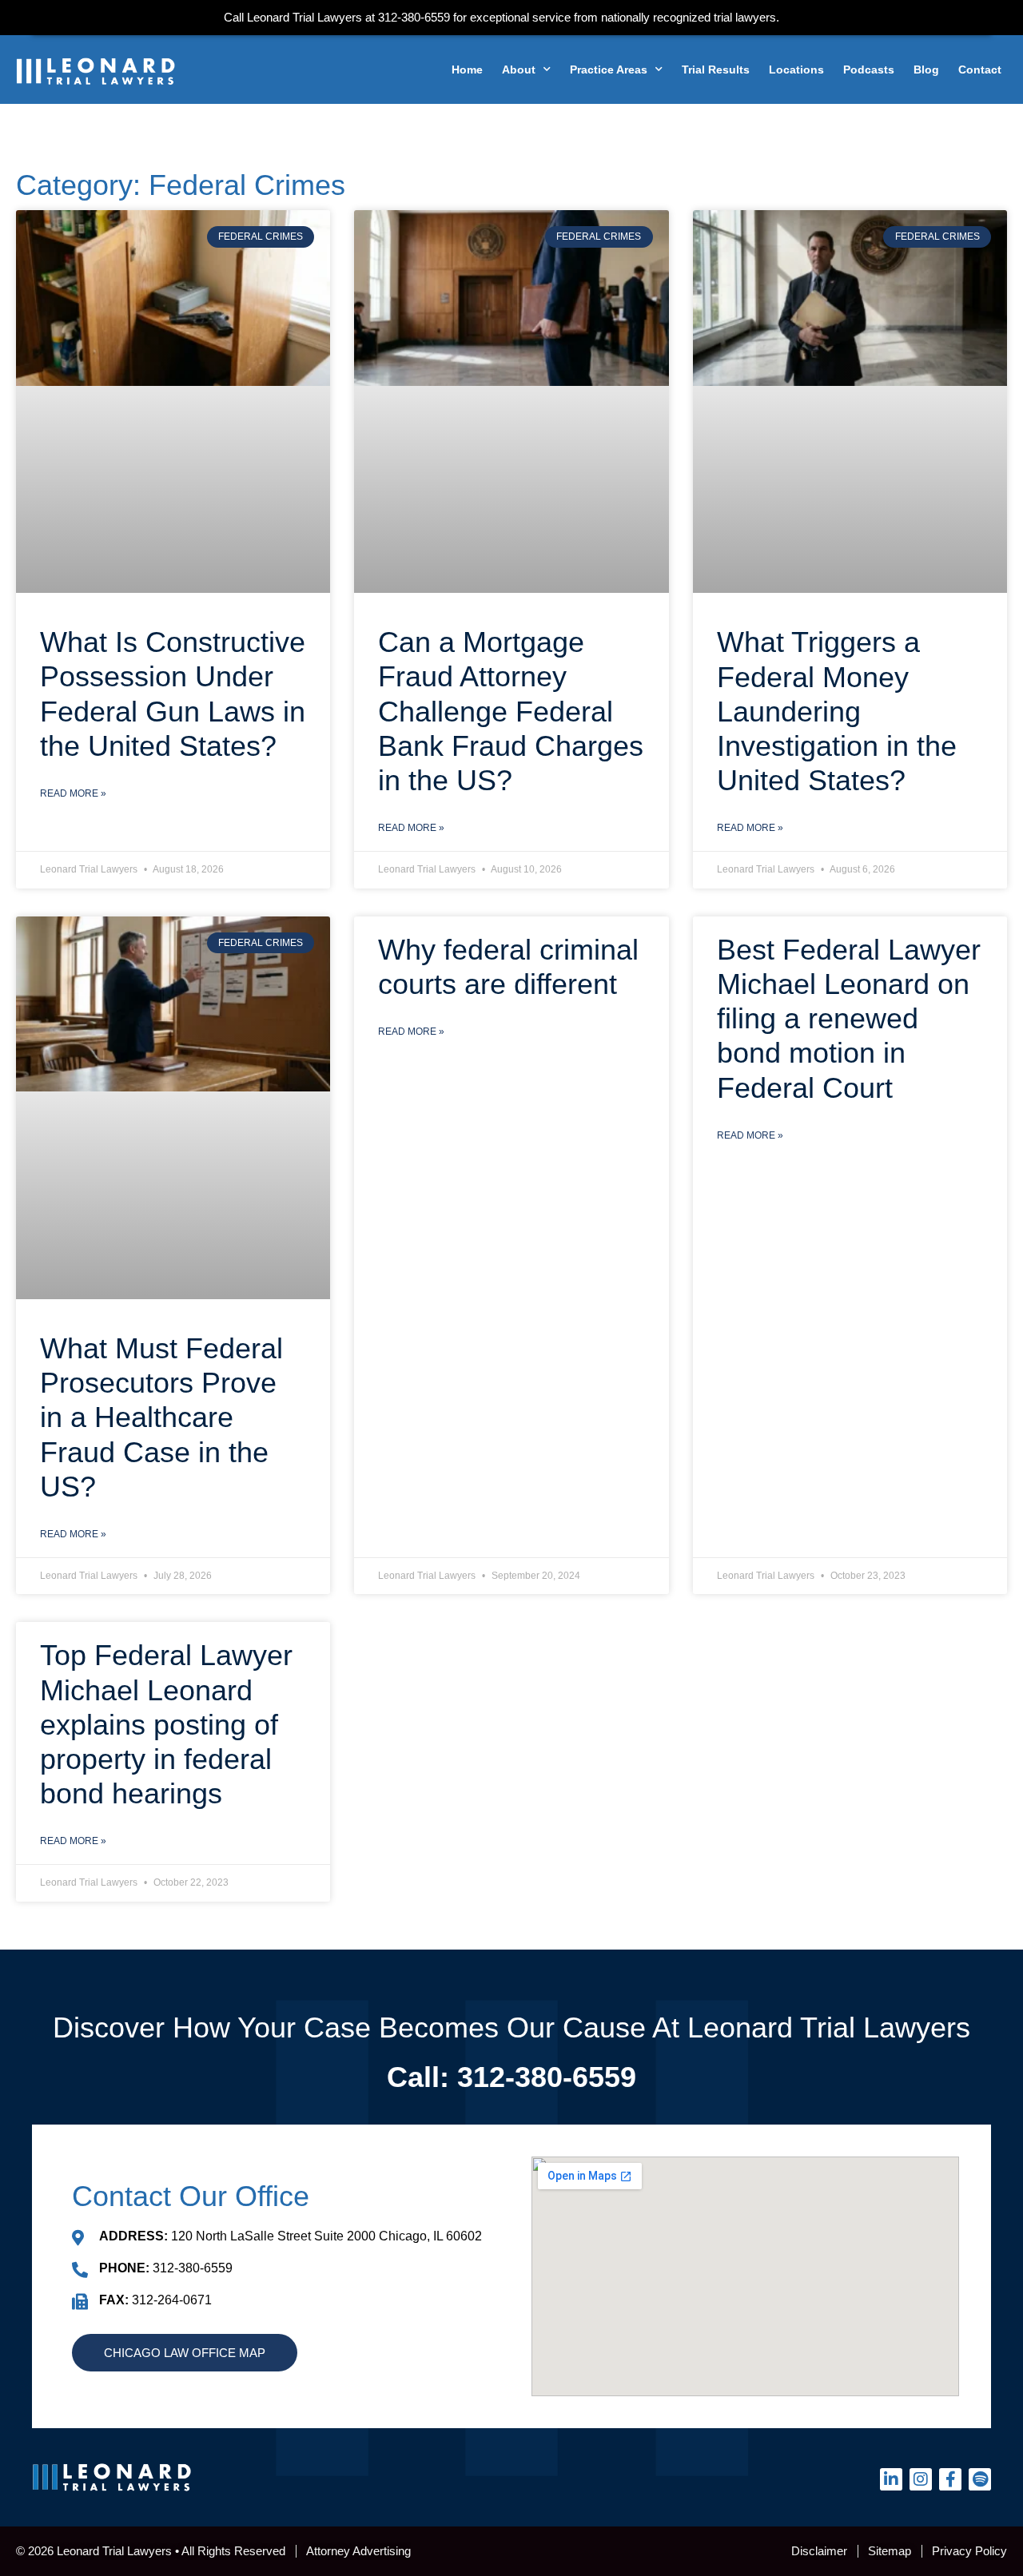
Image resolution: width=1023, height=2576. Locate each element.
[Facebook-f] (950, 2479)
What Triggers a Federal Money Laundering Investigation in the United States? (837, 711)
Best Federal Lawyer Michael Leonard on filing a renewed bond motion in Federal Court (849, 1019)
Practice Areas (609, 70)
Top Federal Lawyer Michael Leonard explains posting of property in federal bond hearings (166, 1724)
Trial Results (716, 70)
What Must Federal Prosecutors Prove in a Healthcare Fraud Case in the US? (161, 1417)
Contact (980, 70)
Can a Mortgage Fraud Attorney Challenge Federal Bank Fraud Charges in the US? (511, 711)
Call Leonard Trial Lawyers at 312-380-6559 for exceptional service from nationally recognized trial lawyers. (502, 17)
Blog (926, 70)
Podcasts (869, 70)
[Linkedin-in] (891, 2479)
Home (467, 70)
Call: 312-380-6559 (511, 2077)
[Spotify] (980, 2479)
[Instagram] (921, 2479)
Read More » (73, 793)
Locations (796, 70)
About (519, 70)
